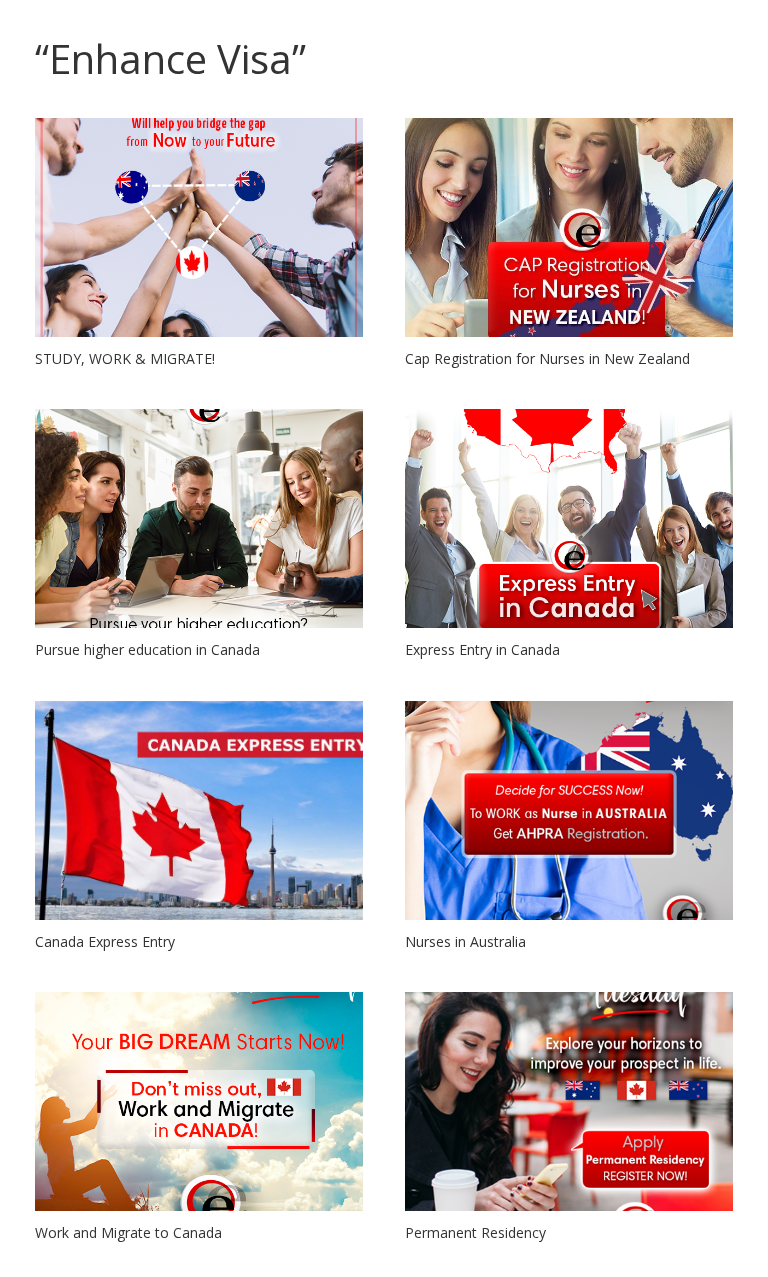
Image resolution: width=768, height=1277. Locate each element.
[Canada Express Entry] (199, 810)
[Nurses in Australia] (569, 810)
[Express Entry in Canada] (569, 518)
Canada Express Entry (105, 941)
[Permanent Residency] (569, 1101)
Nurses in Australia (465, 941)
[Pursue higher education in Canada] (199, 518)
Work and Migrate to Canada (128, 1232)
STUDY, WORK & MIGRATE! (125, 358)
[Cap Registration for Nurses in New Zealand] (569, 227)
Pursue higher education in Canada (147, 649)
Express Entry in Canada (482, 649)
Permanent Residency (475, 1232)
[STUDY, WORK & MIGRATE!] (199, 227)
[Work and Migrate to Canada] (199, 1101)
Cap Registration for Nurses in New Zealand (547, 358)
